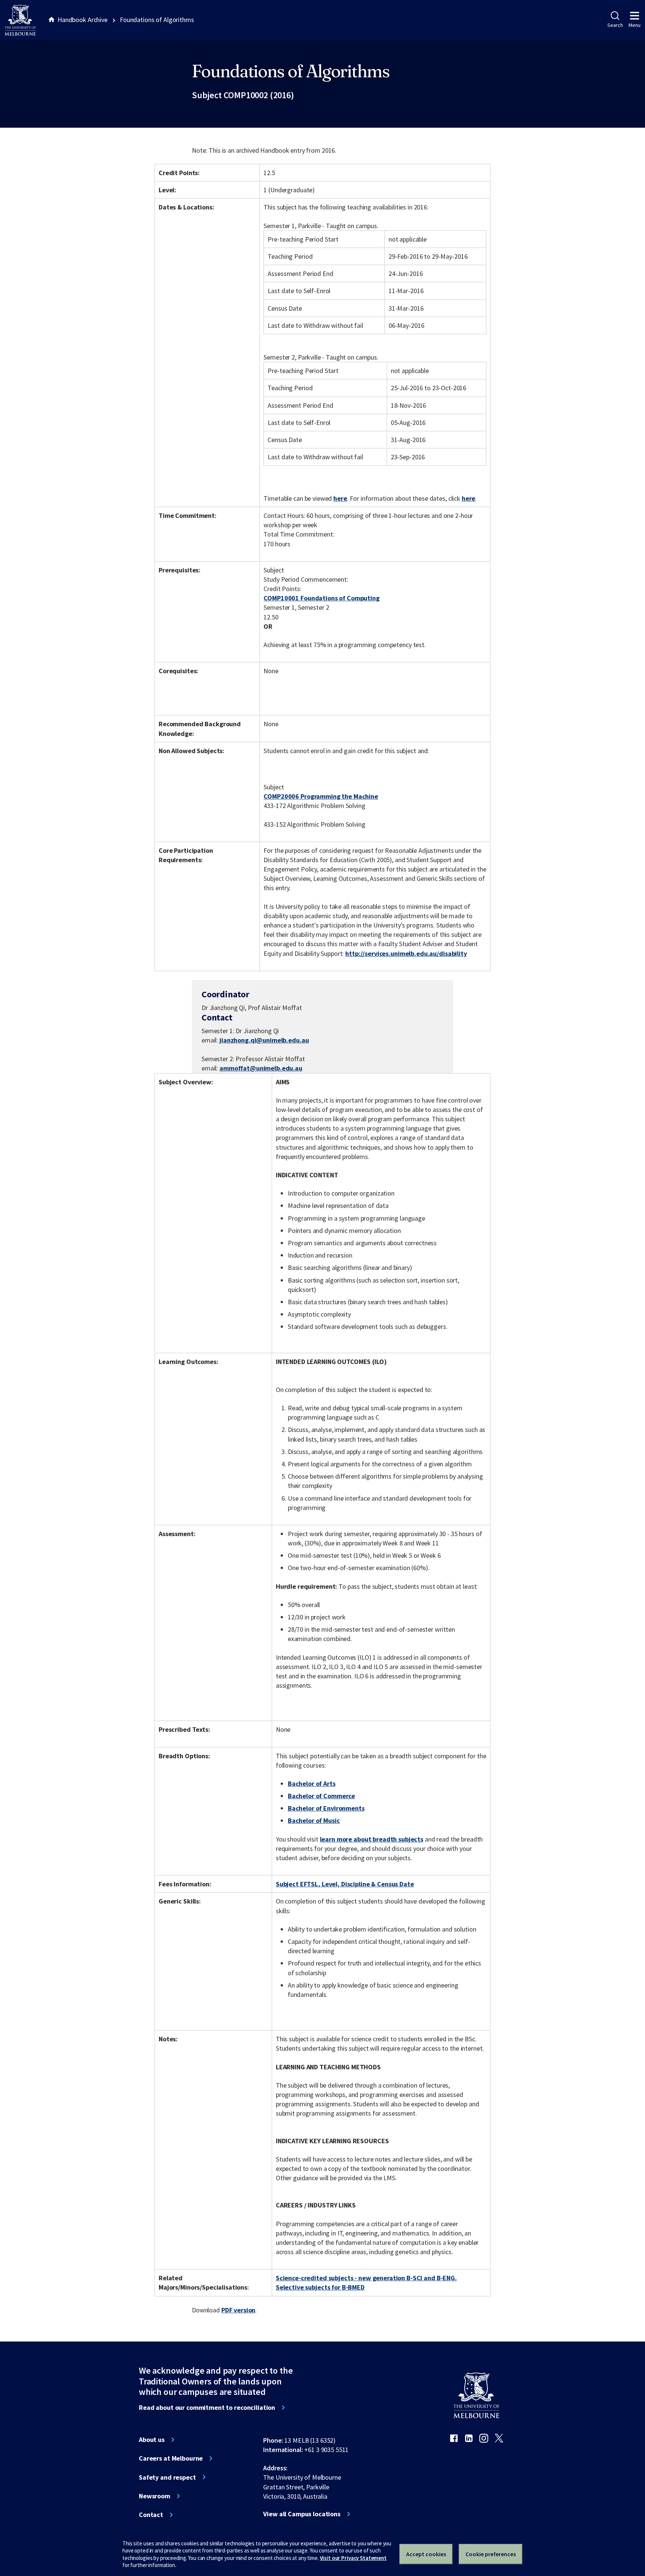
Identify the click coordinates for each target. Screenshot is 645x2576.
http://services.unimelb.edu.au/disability (406, 953)
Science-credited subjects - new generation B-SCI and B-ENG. (366, 2278)
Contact (151, 2515)
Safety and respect (167, 2477)
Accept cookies (426, 2554)
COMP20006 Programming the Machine (321, 796)
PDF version (239, 2310)
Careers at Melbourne (171, 2458)
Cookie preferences (491, 2554)
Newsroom (155, 2496)
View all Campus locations (302, 2514)
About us (152, 2440)
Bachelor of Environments (326, 1808)
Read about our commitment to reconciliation (207, 2408)
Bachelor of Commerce (321, 1796)
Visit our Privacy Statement (353, 2558)
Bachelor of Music (314, 1820)
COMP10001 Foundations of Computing (321, 598)
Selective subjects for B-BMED (320, 2287)
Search (615, 25)
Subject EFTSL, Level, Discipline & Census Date (345, 1884)
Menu (635, 25)
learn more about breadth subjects (372, 1839)
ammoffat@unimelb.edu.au (261, 1068)
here (340, 498)
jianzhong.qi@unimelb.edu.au (264, 1040)
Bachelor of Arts (312, 1783)
